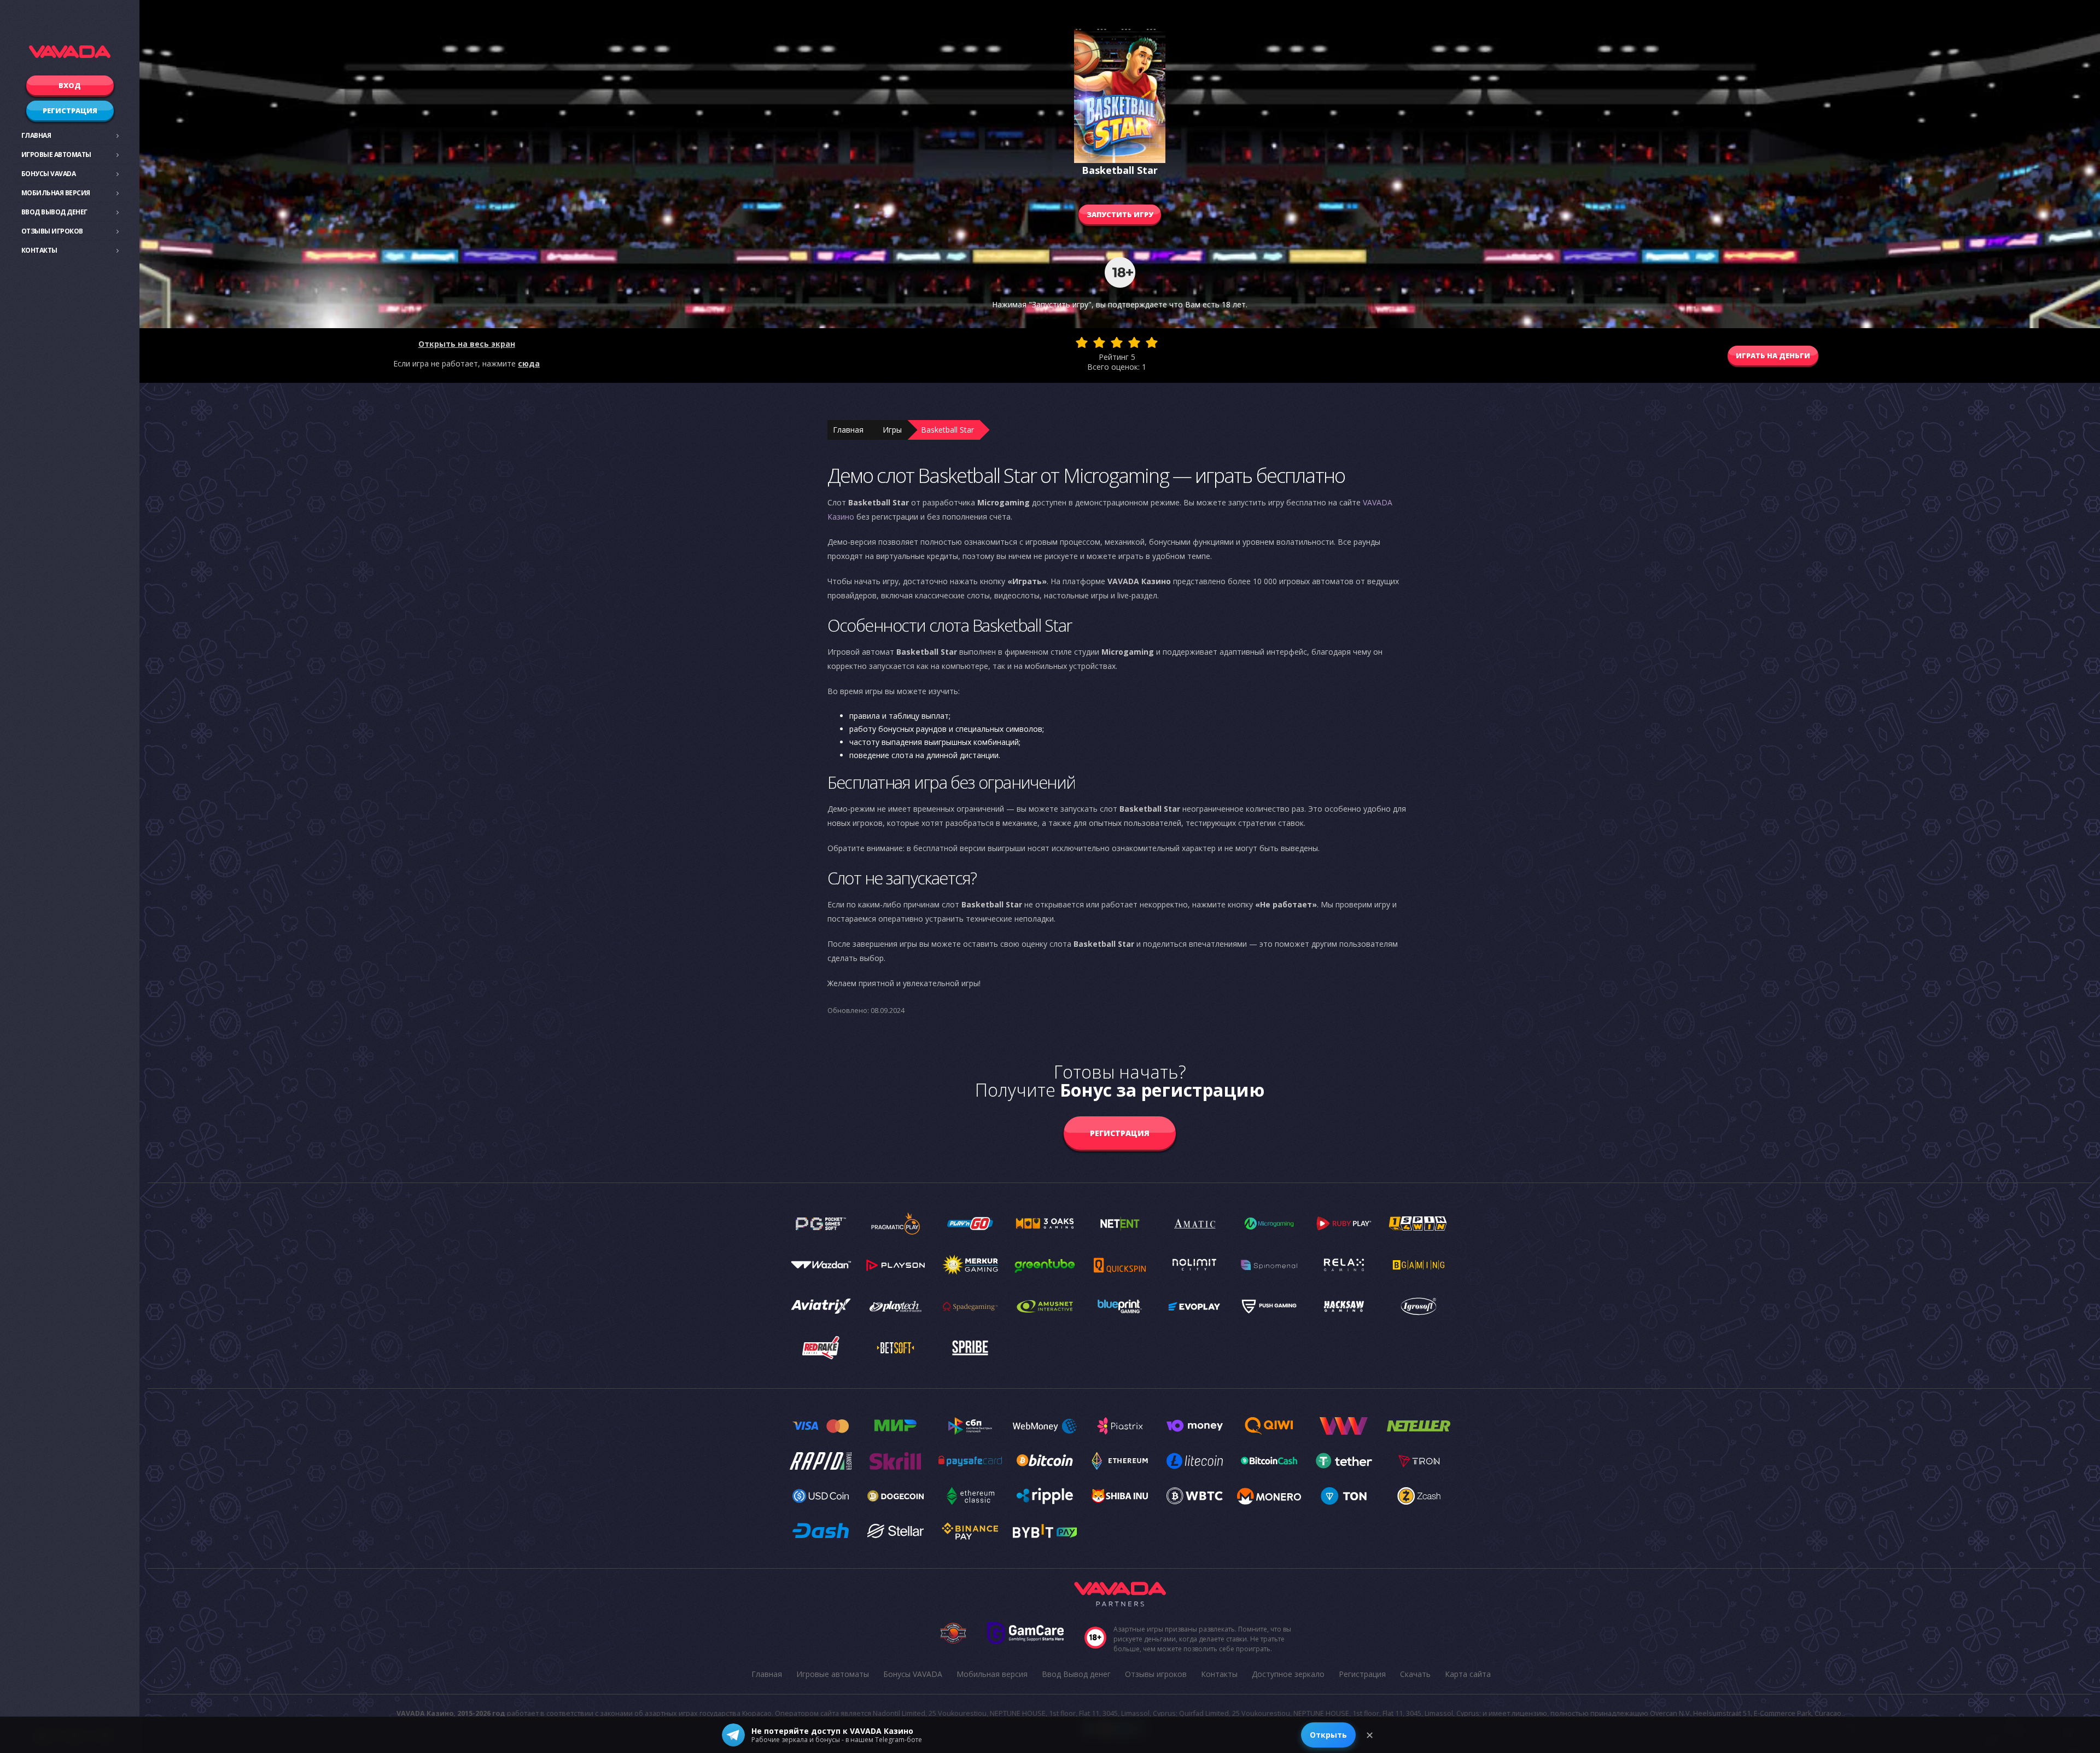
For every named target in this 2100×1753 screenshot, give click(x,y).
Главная (36, 135)
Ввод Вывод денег (54, 212)
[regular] (1117, 342)
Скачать (1415, 1674)
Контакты (39, 250)
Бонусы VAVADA (49, 174)
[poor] (1099, 342)
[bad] (1082, 342)
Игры (892, 430)
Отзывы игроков (52, 231)
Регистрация (70, 110)
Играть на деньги (1773, 356)
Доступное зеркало (1288, 1674)
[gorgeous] (1152, 342)
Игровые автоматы (56, 155)
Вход (70, 85)
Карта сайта (1468, 1674)
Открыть (1328, 1735)
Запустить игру (1120, 214)
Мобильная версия (56, 193)
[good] (1134, 342)
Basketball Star (947, 430)
